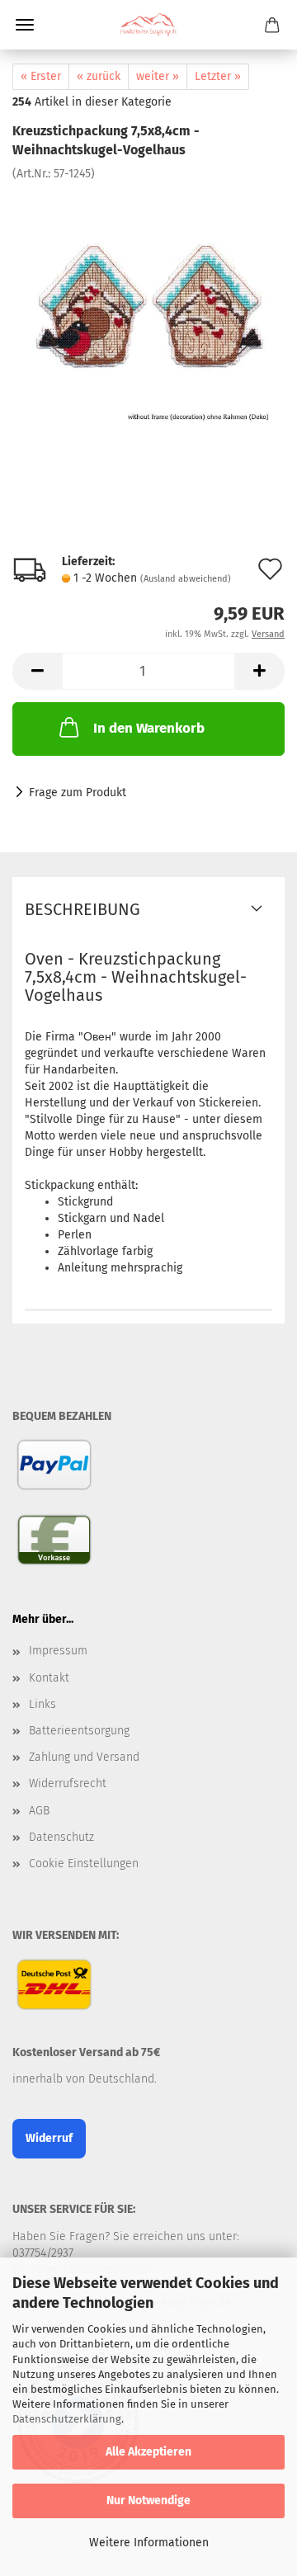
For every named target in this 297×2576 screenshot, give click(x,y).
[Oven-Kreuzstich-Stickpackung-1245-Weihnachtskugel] (148, 305)
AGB (39, 1811)
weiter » (158, 76)
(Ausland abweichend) (186, 579)
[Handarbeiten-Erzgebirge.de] (148, 25)
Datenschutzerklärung (67, 2419)
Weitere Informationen (149, 2543)
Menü (25, 25)
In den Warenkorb (149, 728)
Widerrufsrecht (68, 1783)
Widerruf (49, 2138)
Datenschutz (61, 1837)
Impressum (58, 1651)
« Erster (41, 76)
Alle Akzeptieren (148, 2452)
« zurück (99, 76)
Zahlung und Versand (84, 1757)
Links (42, 1704)
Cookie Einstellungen (84, 1864)
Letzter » (218, 76)
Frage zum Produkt (78, 793)
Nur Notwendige (148, 2501)
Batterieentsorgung (79, 1731)
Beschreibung (82, 909)
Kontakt (49, 1678)
